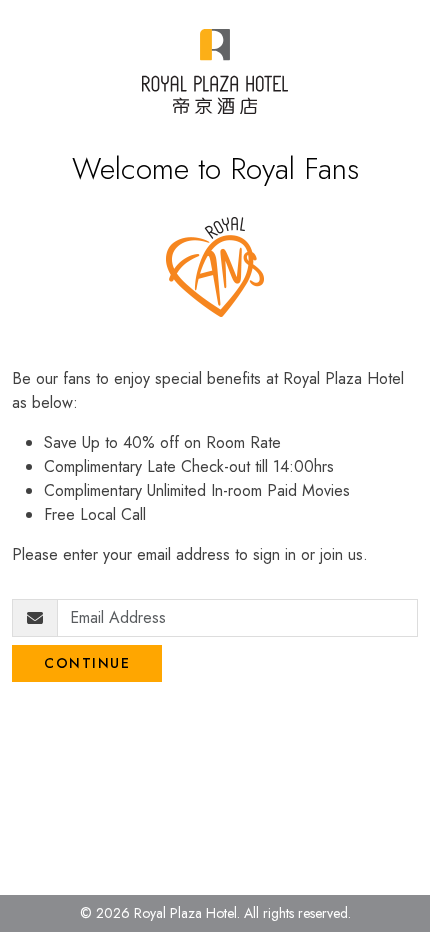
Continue (87, 663)
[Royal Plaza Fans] (215, 71)
